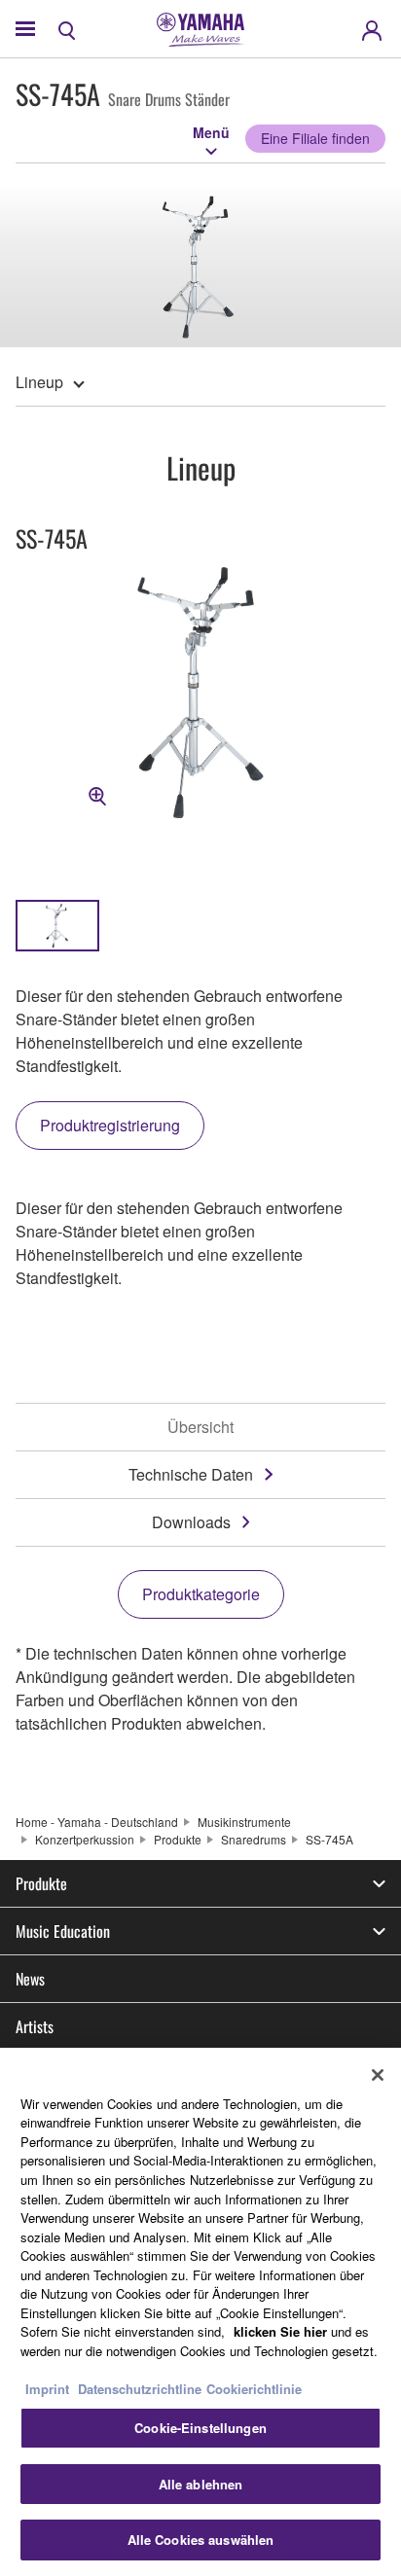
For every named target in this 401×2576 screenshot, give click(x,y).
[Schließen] (378, 2075)
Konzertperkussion (85, 1839)
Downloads (191, 1522)
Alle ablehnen (201, 2484)
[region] (200, 2312)
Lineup (39, 382)
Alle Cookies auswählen (201, 2540)
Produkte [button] (41, 1883)
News (30, 1979)
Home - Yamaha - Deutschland (97, 1822)
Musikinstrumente (244, 1822)
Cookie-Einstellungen (200, 2428)
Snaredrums (254, 1839)
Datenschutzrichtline (140, 2389)
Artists (35, 2026)
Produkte (178, 1839)
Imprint (47, 2389)
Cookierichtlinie (254, 2389)
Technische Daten (191, 1474)
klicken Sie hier (280, 2331)
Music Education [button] (63, 1931)
